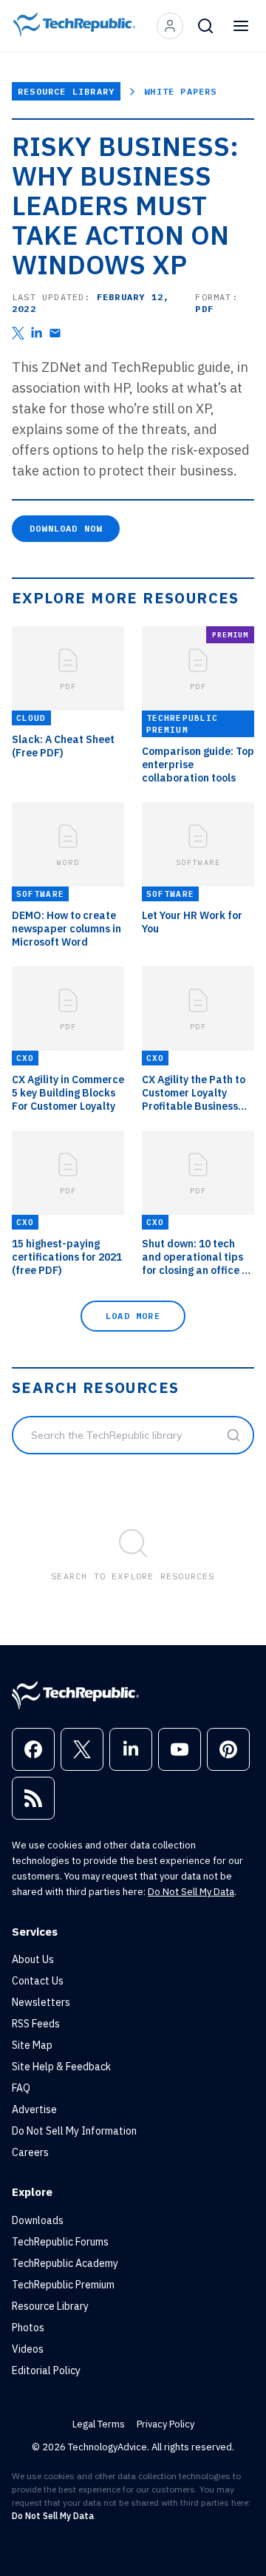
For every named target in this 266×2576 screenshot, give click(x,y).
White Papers (180, 91)
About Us (33, 1959)
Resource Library (66, 91)
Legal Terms (99, 2424)
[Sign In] (170, 26)
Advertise (34, 2109)
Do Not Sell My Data (191, 1892)
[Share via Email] (55, 333)
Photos (28, 2328)
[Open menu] (241, 26)
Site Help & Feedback (61, 2067)
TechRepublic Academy (65, 2263)
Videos (28, 2349)
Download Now (66, 528)
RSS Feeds (36, 2024)
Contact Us (38, 1981)
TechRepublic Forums (60, 2242)
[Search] (205, 26)
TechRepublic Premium (63, 2285)
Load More (133, 1316)
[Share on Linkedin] (37, 333)
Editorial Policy (46, 2370)
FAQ (21, 2088)
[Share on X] (18, 333)
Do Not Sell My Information (74, 2131)
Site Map (32, 2045)
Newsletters (41, 2002)
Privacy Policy (166, 2424)
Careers (30, 2152)
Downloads (38, 2220)
